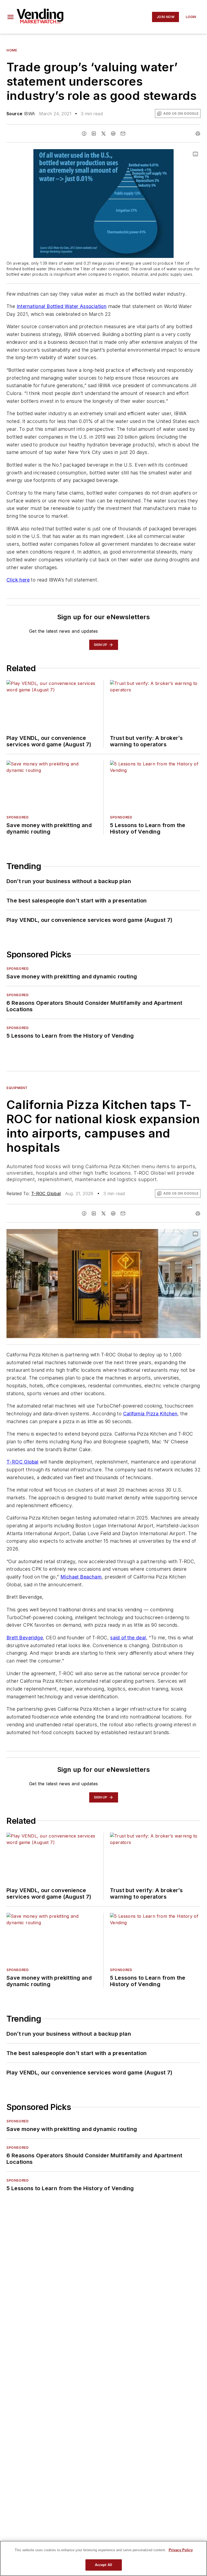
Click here (18, 580)
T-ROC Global (46, 1193)
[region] (103, 2558)
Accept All (103, 2565)
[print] (198, 134)
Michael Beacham (81, 1577)
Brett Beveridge (25, 1638)
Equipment (17, 1088)
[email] (123, 134)
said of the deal (128, 1638)
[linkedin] (94, 134)
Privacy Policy (181, 2550)
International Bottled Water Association (62, 306)
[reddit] (113, 134)
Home (12, 50)
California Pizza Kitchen (150, 1414)
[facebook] (84, 134)
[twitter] (103, 134)
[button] (11, 17)
